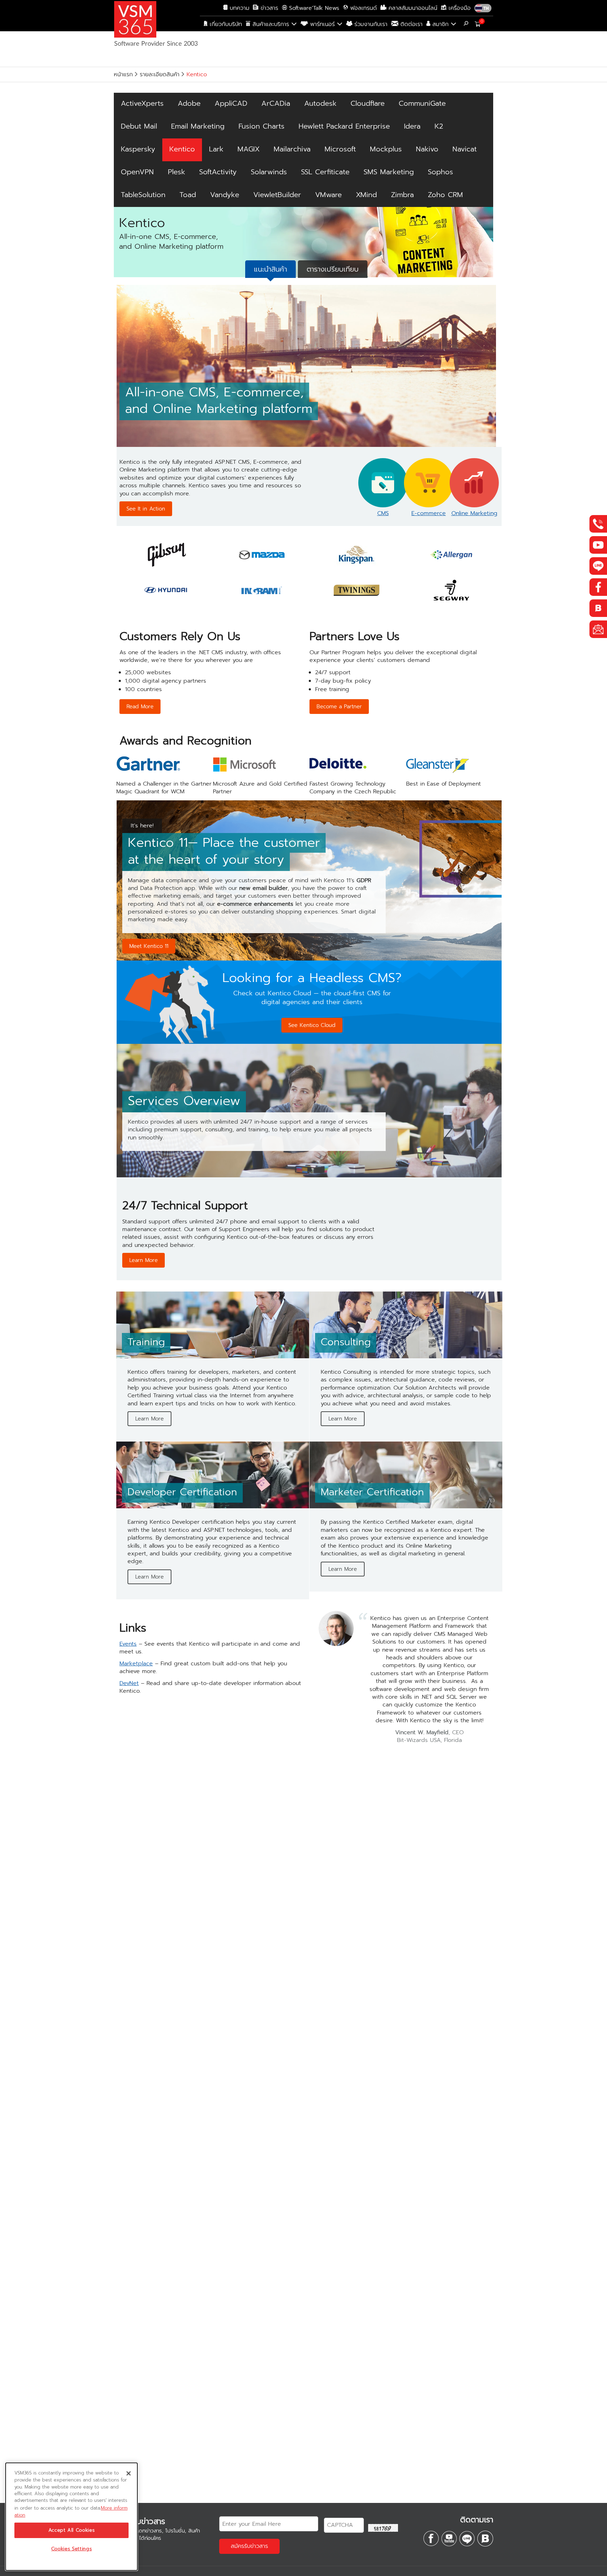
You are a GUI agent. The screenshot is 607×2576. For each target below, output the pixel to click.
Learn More (143, 1260)
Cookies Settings (72, 2549)
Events (128, 1644)
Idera (412, 126)
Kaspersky (138, 149)
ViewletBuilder (277, 195)
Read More (140, 707)
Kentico (182, 149)
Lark (216, 149)
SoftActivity (218, 172)
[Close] (129, 2473)
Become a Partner (339, 707)
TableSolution (143, 195)
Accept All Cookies (72, 2530)
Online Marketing (474, 513)
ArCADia (276, 103)
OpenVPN (137, 172)
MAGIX (249, 149)
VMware (328, 195)
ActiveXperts (142, 103)
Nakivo (427, 149)
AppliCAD (231, 103)
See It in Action (146, 509)
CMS (383, 513)
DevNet (129, 1683)
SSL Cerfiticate (325, 172)
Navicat (465, 149)
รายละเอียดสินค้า (160, 74)
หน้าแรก (123, 74)
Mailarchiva (292, 149)
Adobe (189, 103)
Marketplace (136, 1664)
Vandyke (225, 195)
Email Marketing (198, 126)
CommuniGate (422, 103)
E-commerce (429, 513)
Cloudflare (368, 103)
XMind (366, 195)
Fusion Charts (262, 126)
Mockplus (386, 149)
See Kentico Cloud (312, 1025)
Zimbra (402, 195)
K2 (439, 126)
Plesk (177, 172)
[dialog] (71, 2517)
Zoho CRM (445, 195)
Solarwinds (269, 172)
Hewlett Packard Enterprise (344, 126)
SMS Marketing (389, 172)
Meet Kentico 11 (149, 946)
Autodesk (320, 103)
